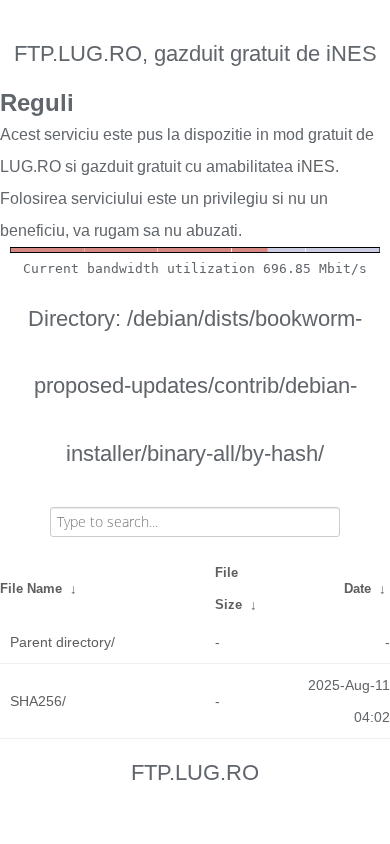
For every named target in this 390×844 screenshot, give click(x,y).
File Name (31, 588)
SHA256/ (38, 701)
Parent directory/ (62, 642)
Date (357, 588)
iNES (316, 166)
